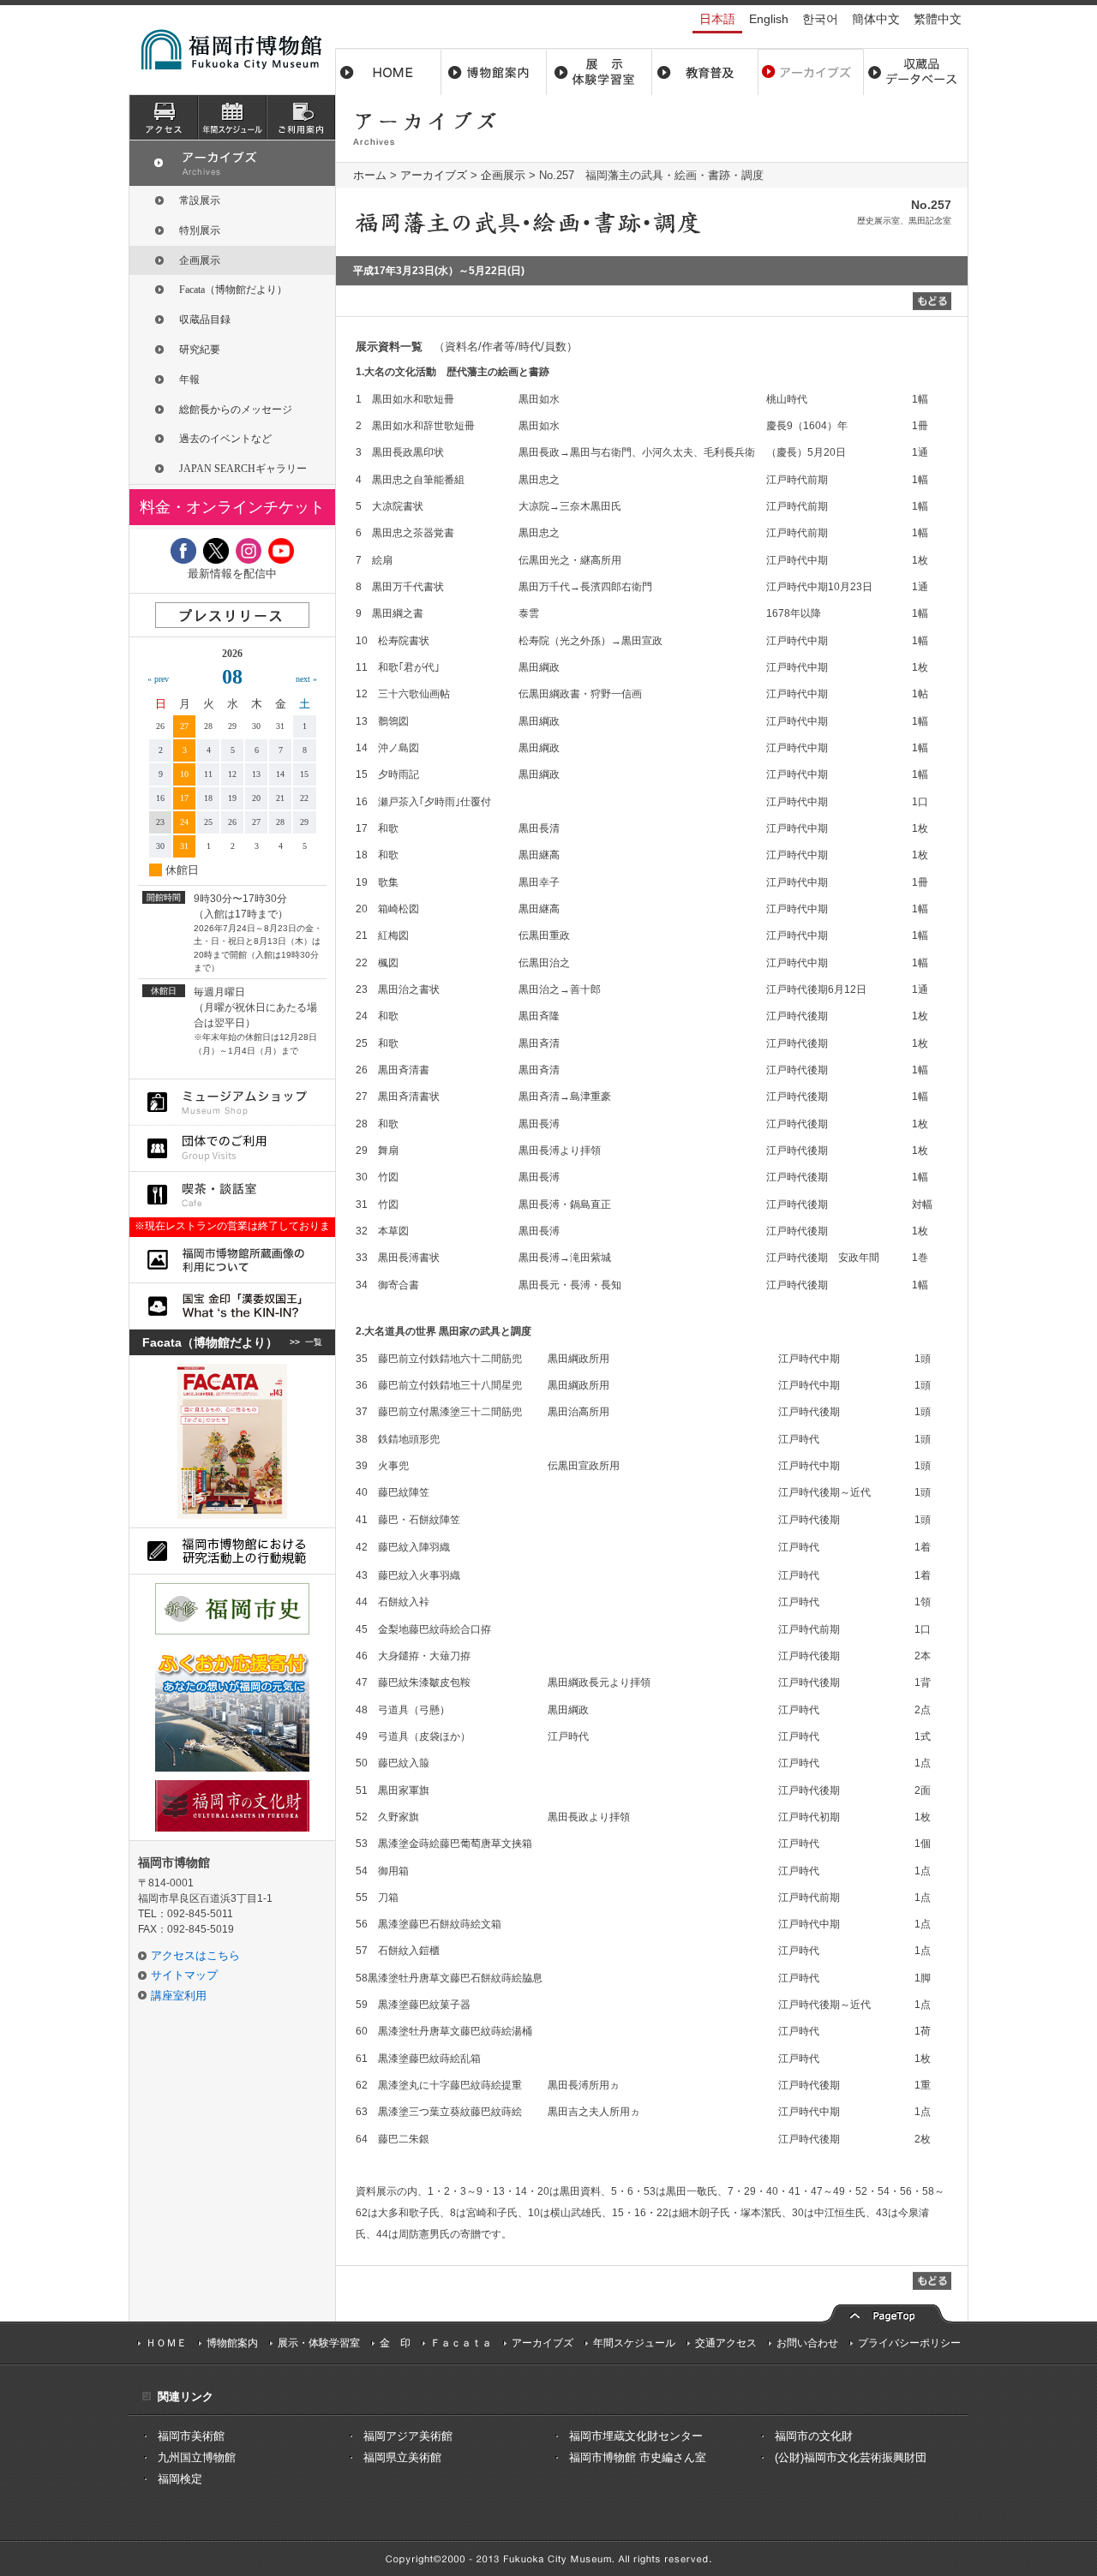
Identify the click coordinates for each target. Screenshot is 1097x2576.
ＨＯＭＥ (166, 2343)
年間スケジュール (634, 2343)
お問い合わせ (807, 2343)
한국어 (820, 19)
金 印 (395, 2343)
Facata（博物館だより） (233, 290)
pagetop (887, 2312)
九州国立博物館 (197, 2457)
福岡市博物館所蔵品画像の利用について (232, 1260)
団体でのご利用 (232, 1148)
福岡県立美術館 (402, 2457)
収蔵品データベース (916, 72)
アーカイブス (810, 72)
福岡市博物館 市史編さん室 (638, 2457)
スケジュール (232, 117)
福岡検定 (180, 2479)
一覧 (314, 1342)
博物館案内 (494, 72)
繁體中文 (938, 19)
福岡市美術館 (191, 2436)
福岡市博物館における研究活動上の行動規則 (232, 1551)
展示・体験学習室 (599, 72)
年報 (189, 380)
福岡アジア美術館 (408, 2436)
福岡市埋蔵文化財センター (636, 2436)
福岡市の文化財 (814, 2436)
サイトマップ (184, 1975)
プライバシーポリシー (909, 2343)
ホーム (388, 72)
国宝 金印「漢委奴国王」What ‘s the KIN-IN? (232, 1306)
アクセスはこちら (195, 1955)
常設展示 (200, 200)
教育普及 (705, 72)
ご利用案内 (301, 117)
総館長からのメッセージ (236, 409)
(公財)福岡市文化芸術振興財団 (851, 2457)
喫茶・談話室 (232, 1195)
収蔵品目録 (205, 320)
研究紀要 (200, 350)
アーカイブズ (434, 175)
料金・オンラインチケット (232, 507)
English (769, 19)
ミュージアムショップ (232, 1102)
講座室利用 (179, 1996)
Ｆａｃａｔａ (461, 2343)
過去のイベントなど (225, 439)
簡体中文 (876, 19)
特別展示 (200, 230)
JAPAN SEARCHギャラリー (243, 469)
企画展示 (503, 175)
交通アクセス (726, 2343)
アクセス (164, 117)
